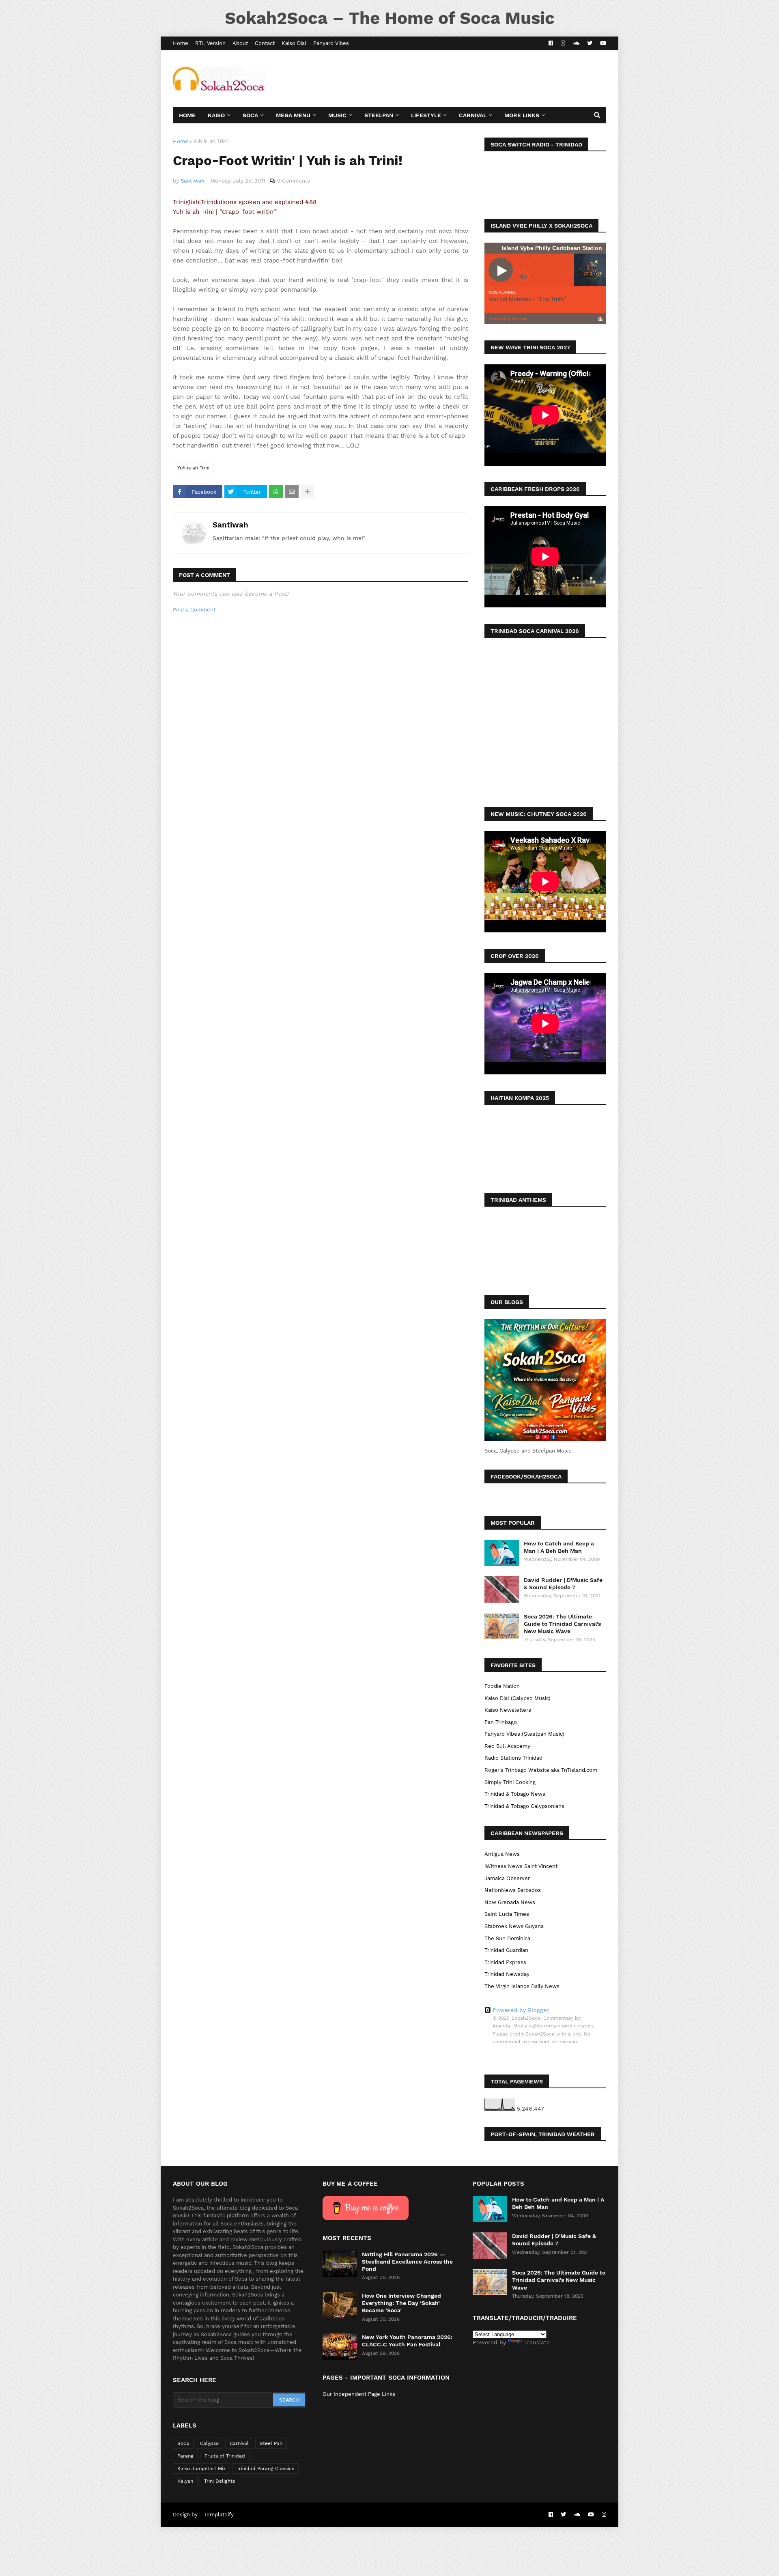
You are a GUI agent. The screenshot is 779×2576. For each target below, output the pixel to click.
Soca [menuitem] (250, 115)
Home (181, 43)
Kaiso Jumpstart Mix (201, 2468)
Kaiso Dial (294, 43)
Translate (537, 2342)
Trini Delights (219, 2481)
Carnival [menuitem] (473, 115)
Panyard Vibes (331, 43)
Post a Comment (194, 610)
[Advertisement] (458, 79)
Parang (185, 2456)
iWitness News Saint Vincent (521, 1866)
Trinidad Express (505, 1962)
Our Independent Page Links (359, 2394)
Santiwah (230, 525)
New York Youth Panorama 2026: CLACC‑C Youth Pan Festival (407, 2341)
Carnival (239, 2443)
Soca (183, 2443)
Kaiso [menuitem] (216, 115)
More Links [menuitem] (522, 115)
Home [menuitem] (187, 115)
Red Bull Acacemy (507, 1746)
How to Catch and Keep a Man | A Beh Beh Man (559, 1547)
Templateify (219, 2515)
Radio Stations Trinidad (513, 1758)
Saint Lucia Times (507, 1914)
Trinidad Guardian (506, 1950)
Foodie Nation (502, 1686)
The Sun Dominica (507, 1938)
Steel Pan (271, 2443)
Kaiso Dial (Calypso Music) (518, 1698)
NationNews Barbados (513, 1890)
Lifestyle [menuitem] (426, 115)
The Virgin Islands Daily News (522, 1986)
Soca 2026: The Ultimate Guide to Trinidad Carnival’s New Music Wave (562, 1624)
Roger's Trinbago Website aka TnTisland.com (541, 1770)
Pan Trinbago (501, 1722)
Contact (265, 43)
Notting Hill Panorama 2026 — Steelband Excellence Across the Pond (407, 2262)
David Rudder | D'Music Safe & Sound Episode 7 (563, 1584)
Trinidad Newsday (507, 1974)
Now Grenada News (510, 1902)
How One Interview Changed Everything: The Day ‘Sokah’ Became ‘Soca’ (401, 2303)
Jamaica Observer (507, 1878)
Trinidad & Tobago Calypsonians (524, 1806)
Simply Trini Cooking (510, 1782)
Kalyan (185, 2481)
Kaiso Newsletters (508, 1710)
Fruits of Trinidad (225, 2456)
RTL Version (210, 43)
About (240, 43)
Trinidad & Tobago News (515, 1794)
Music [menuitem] (337, 115)
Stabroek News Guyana (514, 1926)
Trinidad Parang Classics (265, 2468)
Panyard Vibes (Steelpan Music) (524, 1734)
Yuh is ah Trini (210, 141)
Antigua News (502, 1854)
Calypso (209, 2443)
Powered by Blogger (521, 2010)
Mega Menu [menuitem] (293, 115)
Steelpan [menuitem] (379, 115)
